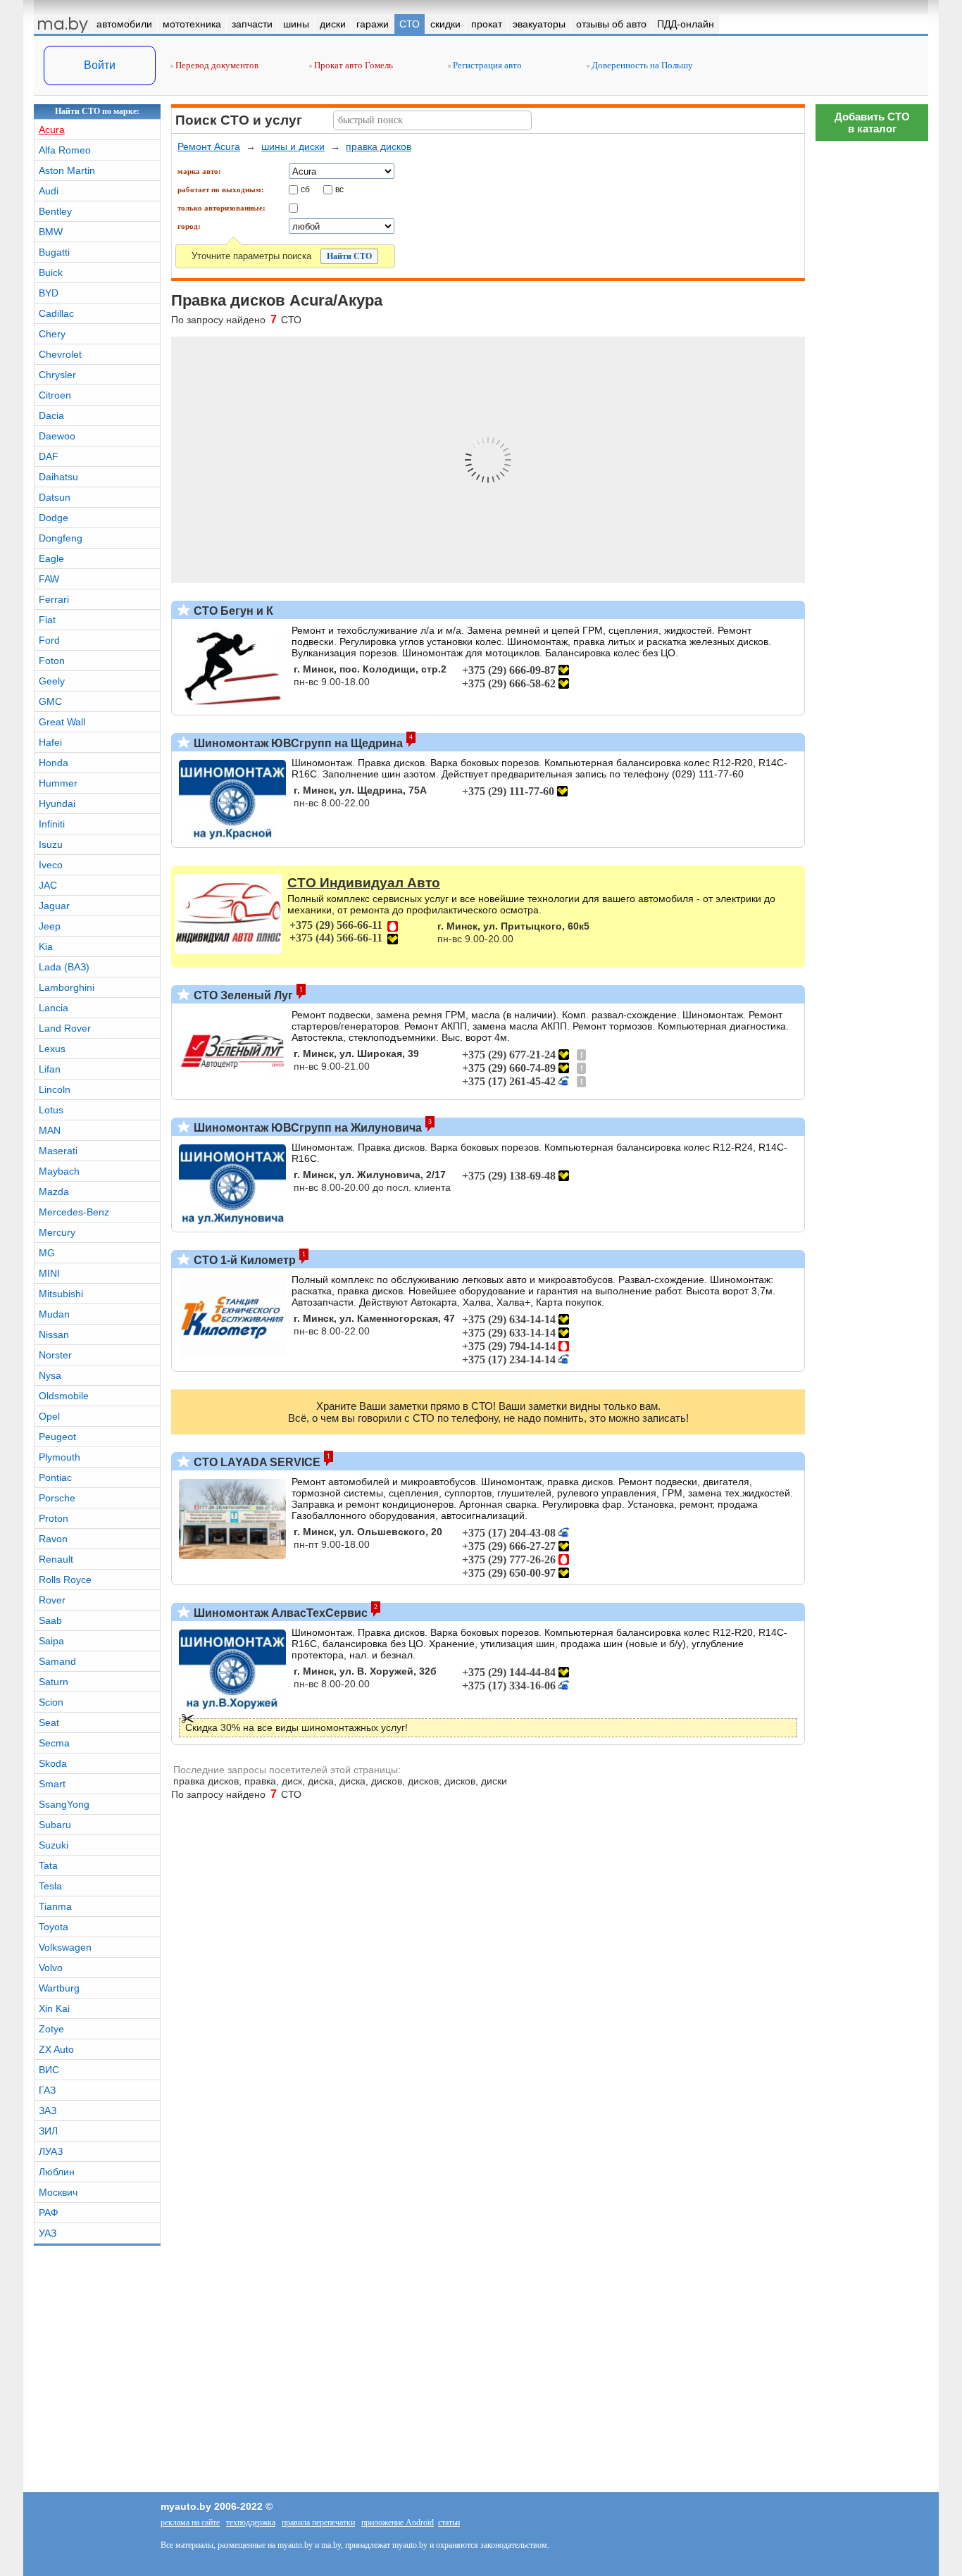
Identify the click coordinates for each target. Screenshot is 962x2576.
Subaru (55, 1825)
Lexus (52, 1049)
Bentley (55, 211)
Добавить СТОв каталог (872, 123)
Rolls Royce (65, 1580)
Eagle (51, 558)
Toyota (54, 1927)
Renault (56, 1559)
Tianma (55, 1906)
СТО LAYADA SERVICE (256, 1462)
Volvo (51, 1968)
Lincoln (55, 1089)
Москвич (58, 2192)
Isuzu (51, 844)
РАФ (49, 2213)
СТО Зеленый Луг (242, 995)
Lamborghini (67, 987)
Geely (52, 681)
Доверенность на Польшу (641, 65)
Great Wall (62, 722)
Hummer (58, 783)
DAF (49, 456)
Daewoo (57, 436)
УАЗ (48, 2233)
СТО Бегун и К (232, 611)
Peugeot (57, 1437)
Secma (54, 1743)
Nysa (50, 1375)
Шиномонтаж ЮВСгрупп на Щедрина (297, 743)
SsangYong (64, 1804)
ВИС (49, 2070)
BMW (51, 232)
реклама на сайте (190, 2522)
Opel (49, 1416)
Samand (57, 1661)
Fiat (47, 620)
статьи (449, 2522)
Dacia (51, 415)
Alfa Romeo (65, 150)
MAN (50, 1130)
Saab (50, 1620)
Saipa (51, 1641)
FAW (49, 579)
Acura (52, 130)
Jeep (50, 926)
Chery (52, 334)
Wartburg (59, 1988)
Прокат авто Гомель (352, 65)
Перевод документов (216, 65)
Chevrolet (60, 354)
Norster (55, 1355)
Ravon (53, 1539)
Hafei (50, 742)
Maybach (59, 1171)
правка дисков (379, 146)
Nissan (54, 1334)
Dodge (54, 518)
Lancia (54, 1008)
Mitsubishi (61, 1294)
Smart (52, 1784)
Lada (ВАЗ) (64, 967)
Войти (100, 65)
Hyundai (57, 804)
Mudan (54, 1314)
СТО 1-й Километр (243, 1260)
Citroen (55, 395)
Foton (52, 661)
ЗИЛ (48, 2131)
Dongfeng (61, 538)
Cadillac (56, 313)
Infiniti (52, 824)
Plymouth (60, 1457)
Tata (48, 1865)
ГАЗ (47, 2090)
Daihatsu (58, 477)
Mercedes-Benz (74, 1212)
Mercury (57, 1232)
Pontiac (55, 1477)
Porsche (57, 1498)
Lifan (50, 1069)
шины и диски (293, 146)
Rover (52, 1600)
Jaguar (54, 906)
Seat (49, 1722)
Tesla (50, 1886)
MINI (49, 1273)
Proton (54, 1518)
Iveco (51, 865)
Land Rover (65, 1028)
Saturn (54, 1682)
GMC (50, 701)
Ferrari (54, 599)
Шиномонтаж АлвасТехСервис (279, 1613)
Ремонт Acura (209, 146)
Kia (46, 946)
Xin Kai (54, 2008)
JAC (48, 885)
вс (339, 189)
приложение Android (398, 2522)
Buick (51, 273)
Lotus (51, 1110)
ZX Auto (56, 2049)
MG (47, 1253)
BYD (49, 293)
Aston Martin (67, 170)
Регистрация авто (486, 65)
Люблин (57, 2172)
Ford (49, 640)
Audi (49, 191)
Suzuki (54, 1845)
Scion (51, 1702)
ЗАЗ (48, 2111)
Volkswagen (65, 1947)
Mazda (54, 1192)
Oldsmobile (64, 1396)
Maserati (58, 1151)
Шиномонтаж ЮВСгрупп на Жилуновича (306, 1128)
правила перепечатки (318, 2522)
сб (305, 189)
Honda (54, 763)
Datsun (55, 497)
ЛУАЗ (51, 2151)
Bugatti (54, 252)
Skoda (53, 1763)
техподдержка (251, 2522)
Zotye (51, 2029)
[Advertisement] (872, 1975)
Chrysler (57, 375)
